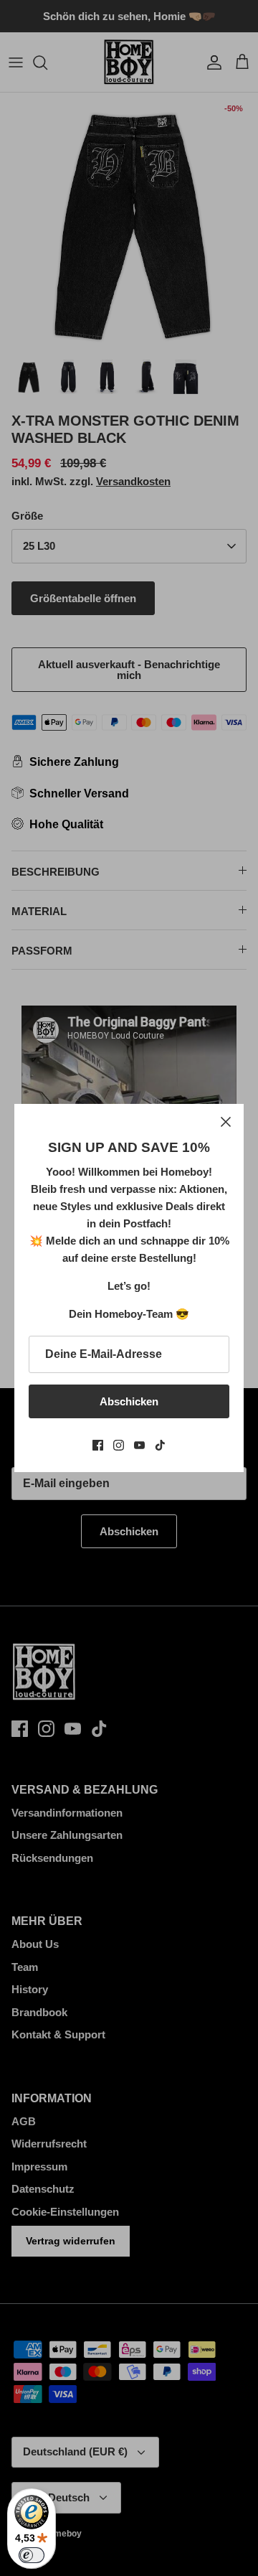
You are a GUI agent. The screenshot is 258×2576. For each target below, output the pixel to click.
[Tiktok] (160, 1445)
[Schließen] (226, 1122)
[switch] (32, 2555)
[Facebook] (98, 1445)
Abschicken (129, 1401)
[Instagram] (119, 1445)
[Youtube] (139, 1445)
